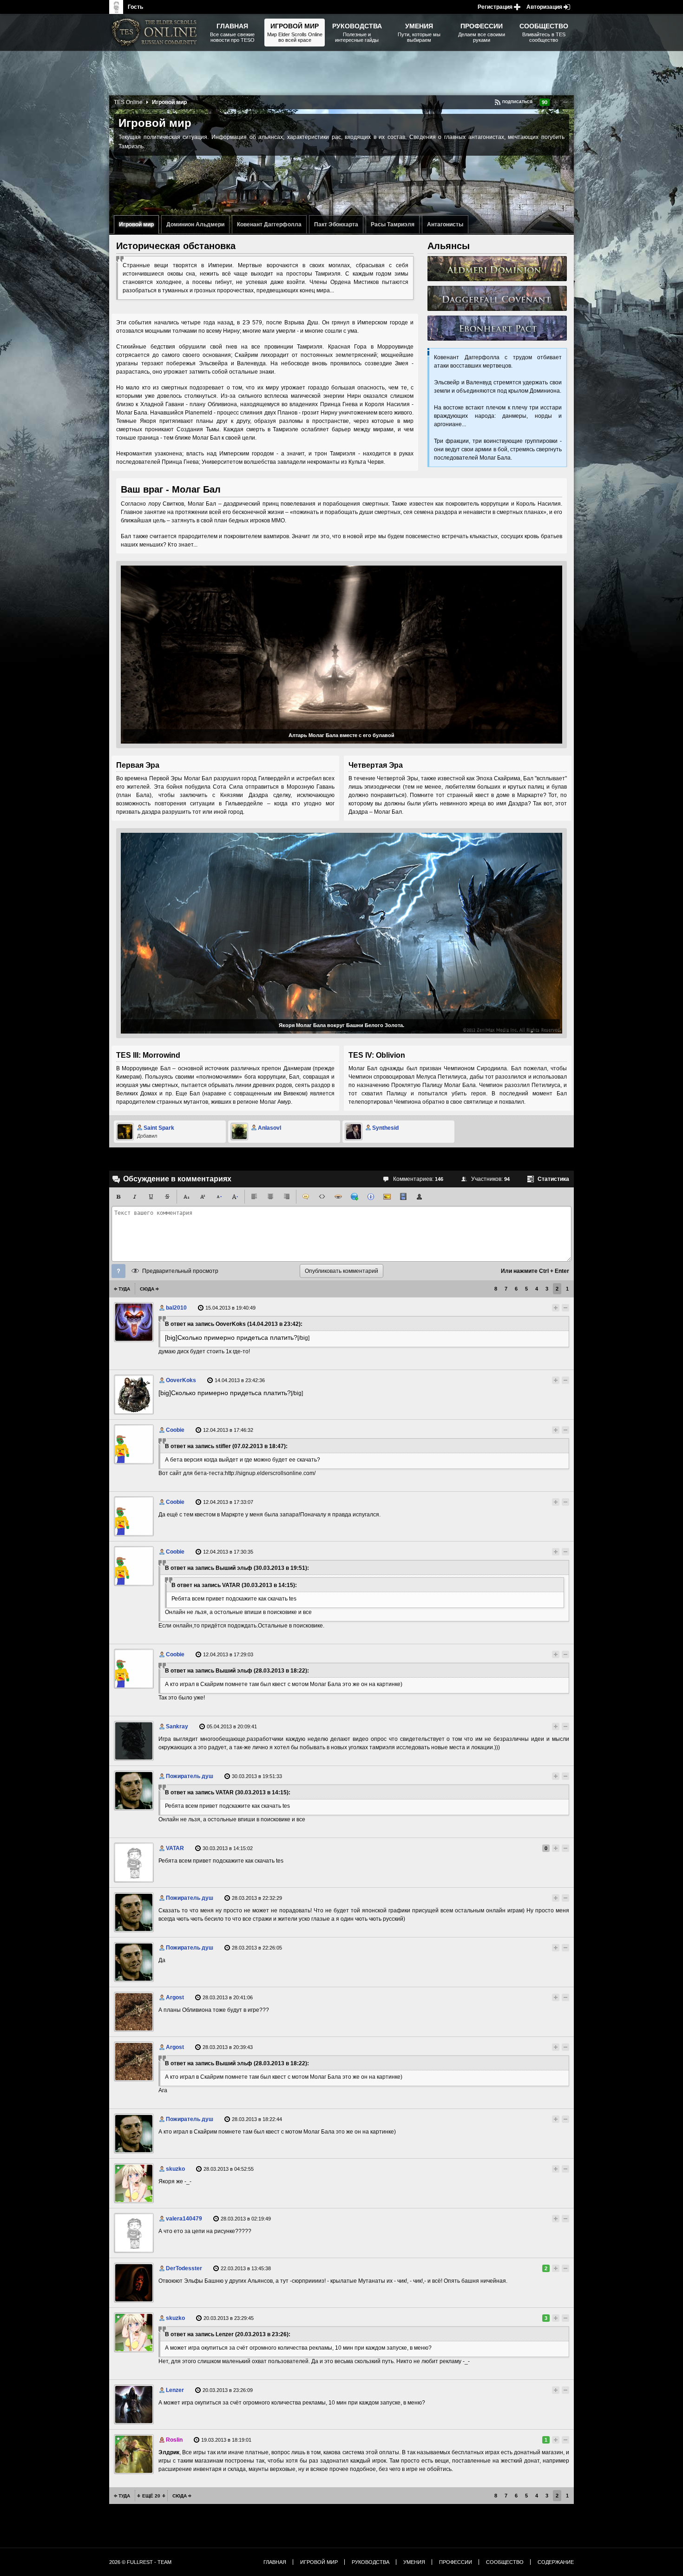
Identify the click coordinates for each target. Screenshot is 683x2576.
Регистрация (495, 7)
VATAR (175, 1848)
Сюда (147, 1289)
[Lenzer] (134, 2405)
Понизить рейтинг (565, 102)
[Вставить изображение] (387, 1197)
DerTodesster (184, 2268)
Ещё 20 (151, 2496)
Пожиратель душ (190, 1776)
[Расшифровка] (371, 1197)
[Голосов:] (547, 1308)
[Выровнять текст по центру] (270, 1197)
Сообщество (505, 2562)
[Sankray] (134, 1741)
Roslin (174, 2440)
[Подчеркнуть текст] (151, 1197)
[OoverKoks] (134, 1395)
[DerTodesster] (134, 2283)
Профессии (456, 2562)
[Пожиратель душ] (134, 1791)
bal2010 (176, 1308)
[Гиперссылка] (355, 1197)
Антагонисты (445, 224)
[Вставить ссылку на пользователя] (420, 1197)
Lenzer (175, 2390)
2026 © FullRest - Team (140, 2562)
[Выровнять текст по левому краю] (254, 1197)
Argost (175, 1997)
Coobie (175, 1430)
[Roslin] (134, 2454)
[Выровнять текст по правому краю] (287, 1197)
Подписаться (517, 102)
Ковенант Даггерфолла (269, 224)
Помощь (118, 1271)
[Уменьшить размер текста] (219, 1197)
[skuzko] (134, 2183)
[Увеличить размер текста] (235, 1197)
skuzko (175, 2169)
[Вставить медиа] (403, 1197)
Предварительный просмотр (180, 1271)
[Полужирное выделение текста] (118, 1197)
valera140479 (184, 2219)
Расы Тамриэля (393, 224)
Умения (414, 2562)
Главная (275, 2562)
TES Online (128, 102)
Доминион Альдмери (195, 224)
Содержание (556, 2562)
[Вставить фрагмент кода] (322, 1197)
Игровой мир (136, 224)
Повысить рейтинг (556, 102)
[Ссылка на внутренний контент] (497, 269)
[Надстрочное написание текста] (203, 1197)
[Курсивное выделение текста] (135, 1197)
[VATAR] (134, 1863)
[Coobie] (134, 1444)
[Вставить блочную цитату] (306, 1197)
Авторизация (544, 7)
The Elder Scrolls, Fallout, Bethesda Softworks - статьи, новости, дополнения (156, 33)
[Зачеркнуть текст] (167, 1197)
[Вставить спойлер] (338, 1197)
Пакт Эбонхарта (336, 224)
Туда (124, 1289)
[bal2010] (134, 1322)
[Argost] (134, 2012)
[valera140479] (134, 2233)
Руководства (371, 2562)
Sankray (177, 1726)
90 (545, 102)
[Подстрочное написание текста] (186, 1197)
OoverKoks (181, 1380)
